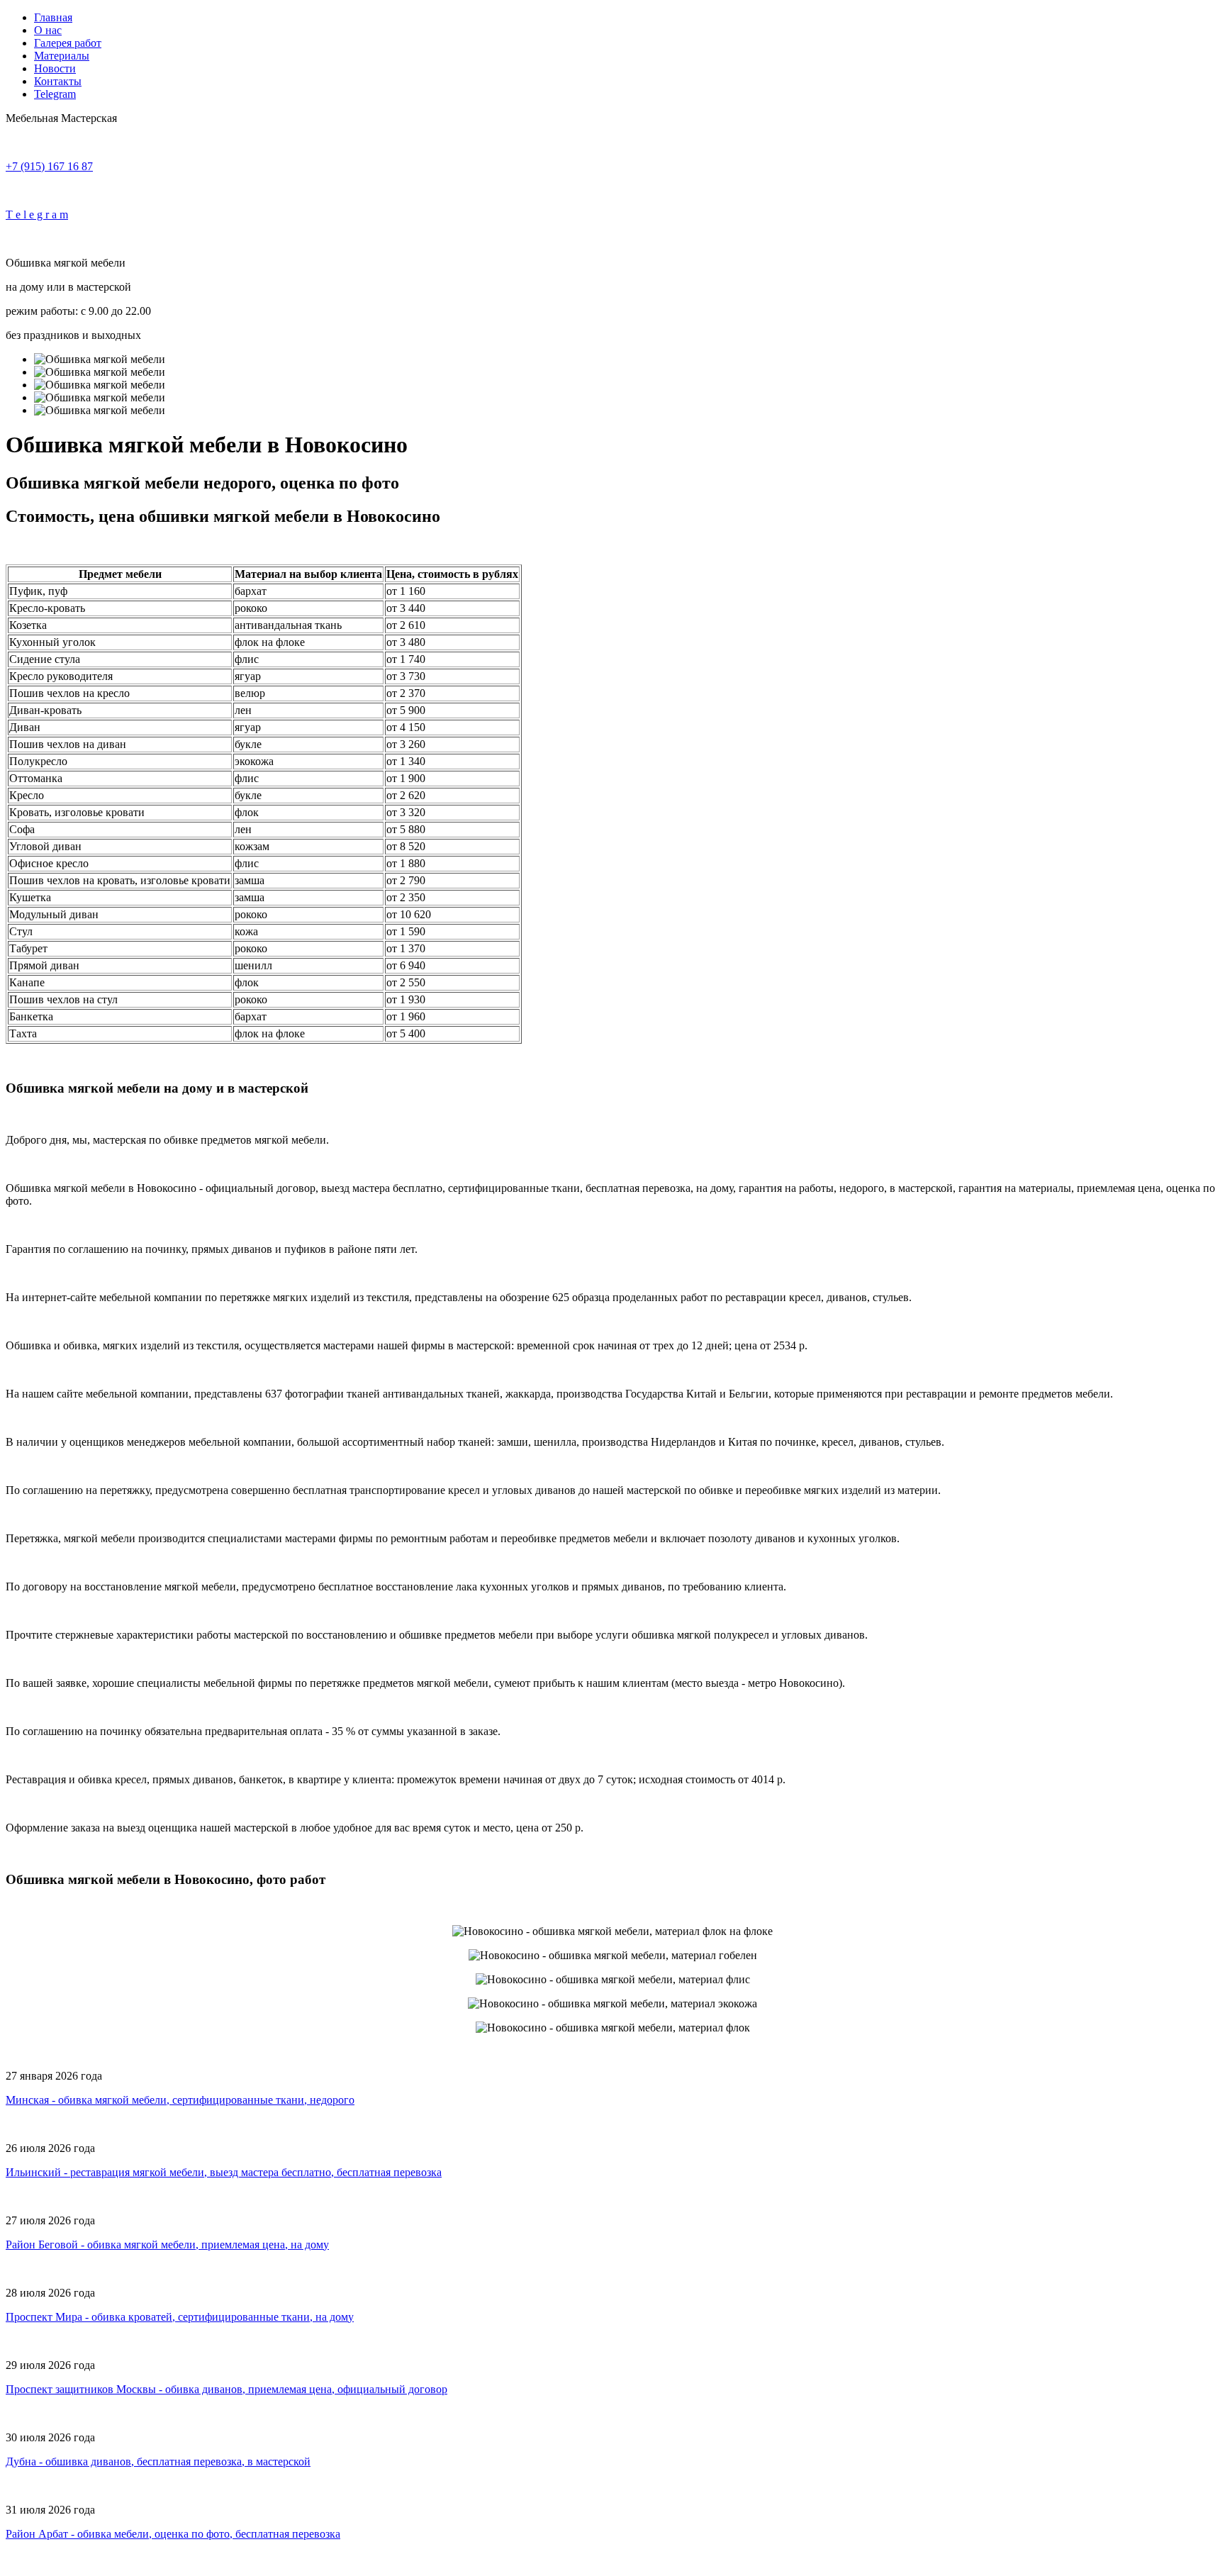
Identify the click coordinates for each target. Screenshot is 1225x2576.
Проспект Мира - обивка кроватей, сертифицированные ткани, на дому (180, 2317)
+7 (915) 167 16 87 (49, 166)
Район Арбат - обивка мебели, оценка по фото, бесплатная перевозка (173, 2534)
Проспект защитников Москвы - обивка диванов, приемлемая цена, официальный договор (226, 2389)
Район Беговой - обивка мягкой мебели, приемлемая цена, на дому (167, 2245)
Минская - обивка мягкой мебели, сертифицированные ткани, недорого (180, 2100)
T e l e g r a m (37, 214)
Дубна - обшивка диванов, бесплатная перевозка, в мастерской (158, 2461)
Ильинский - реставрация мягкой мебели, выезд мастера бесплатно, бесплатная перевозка (224, 2172)
